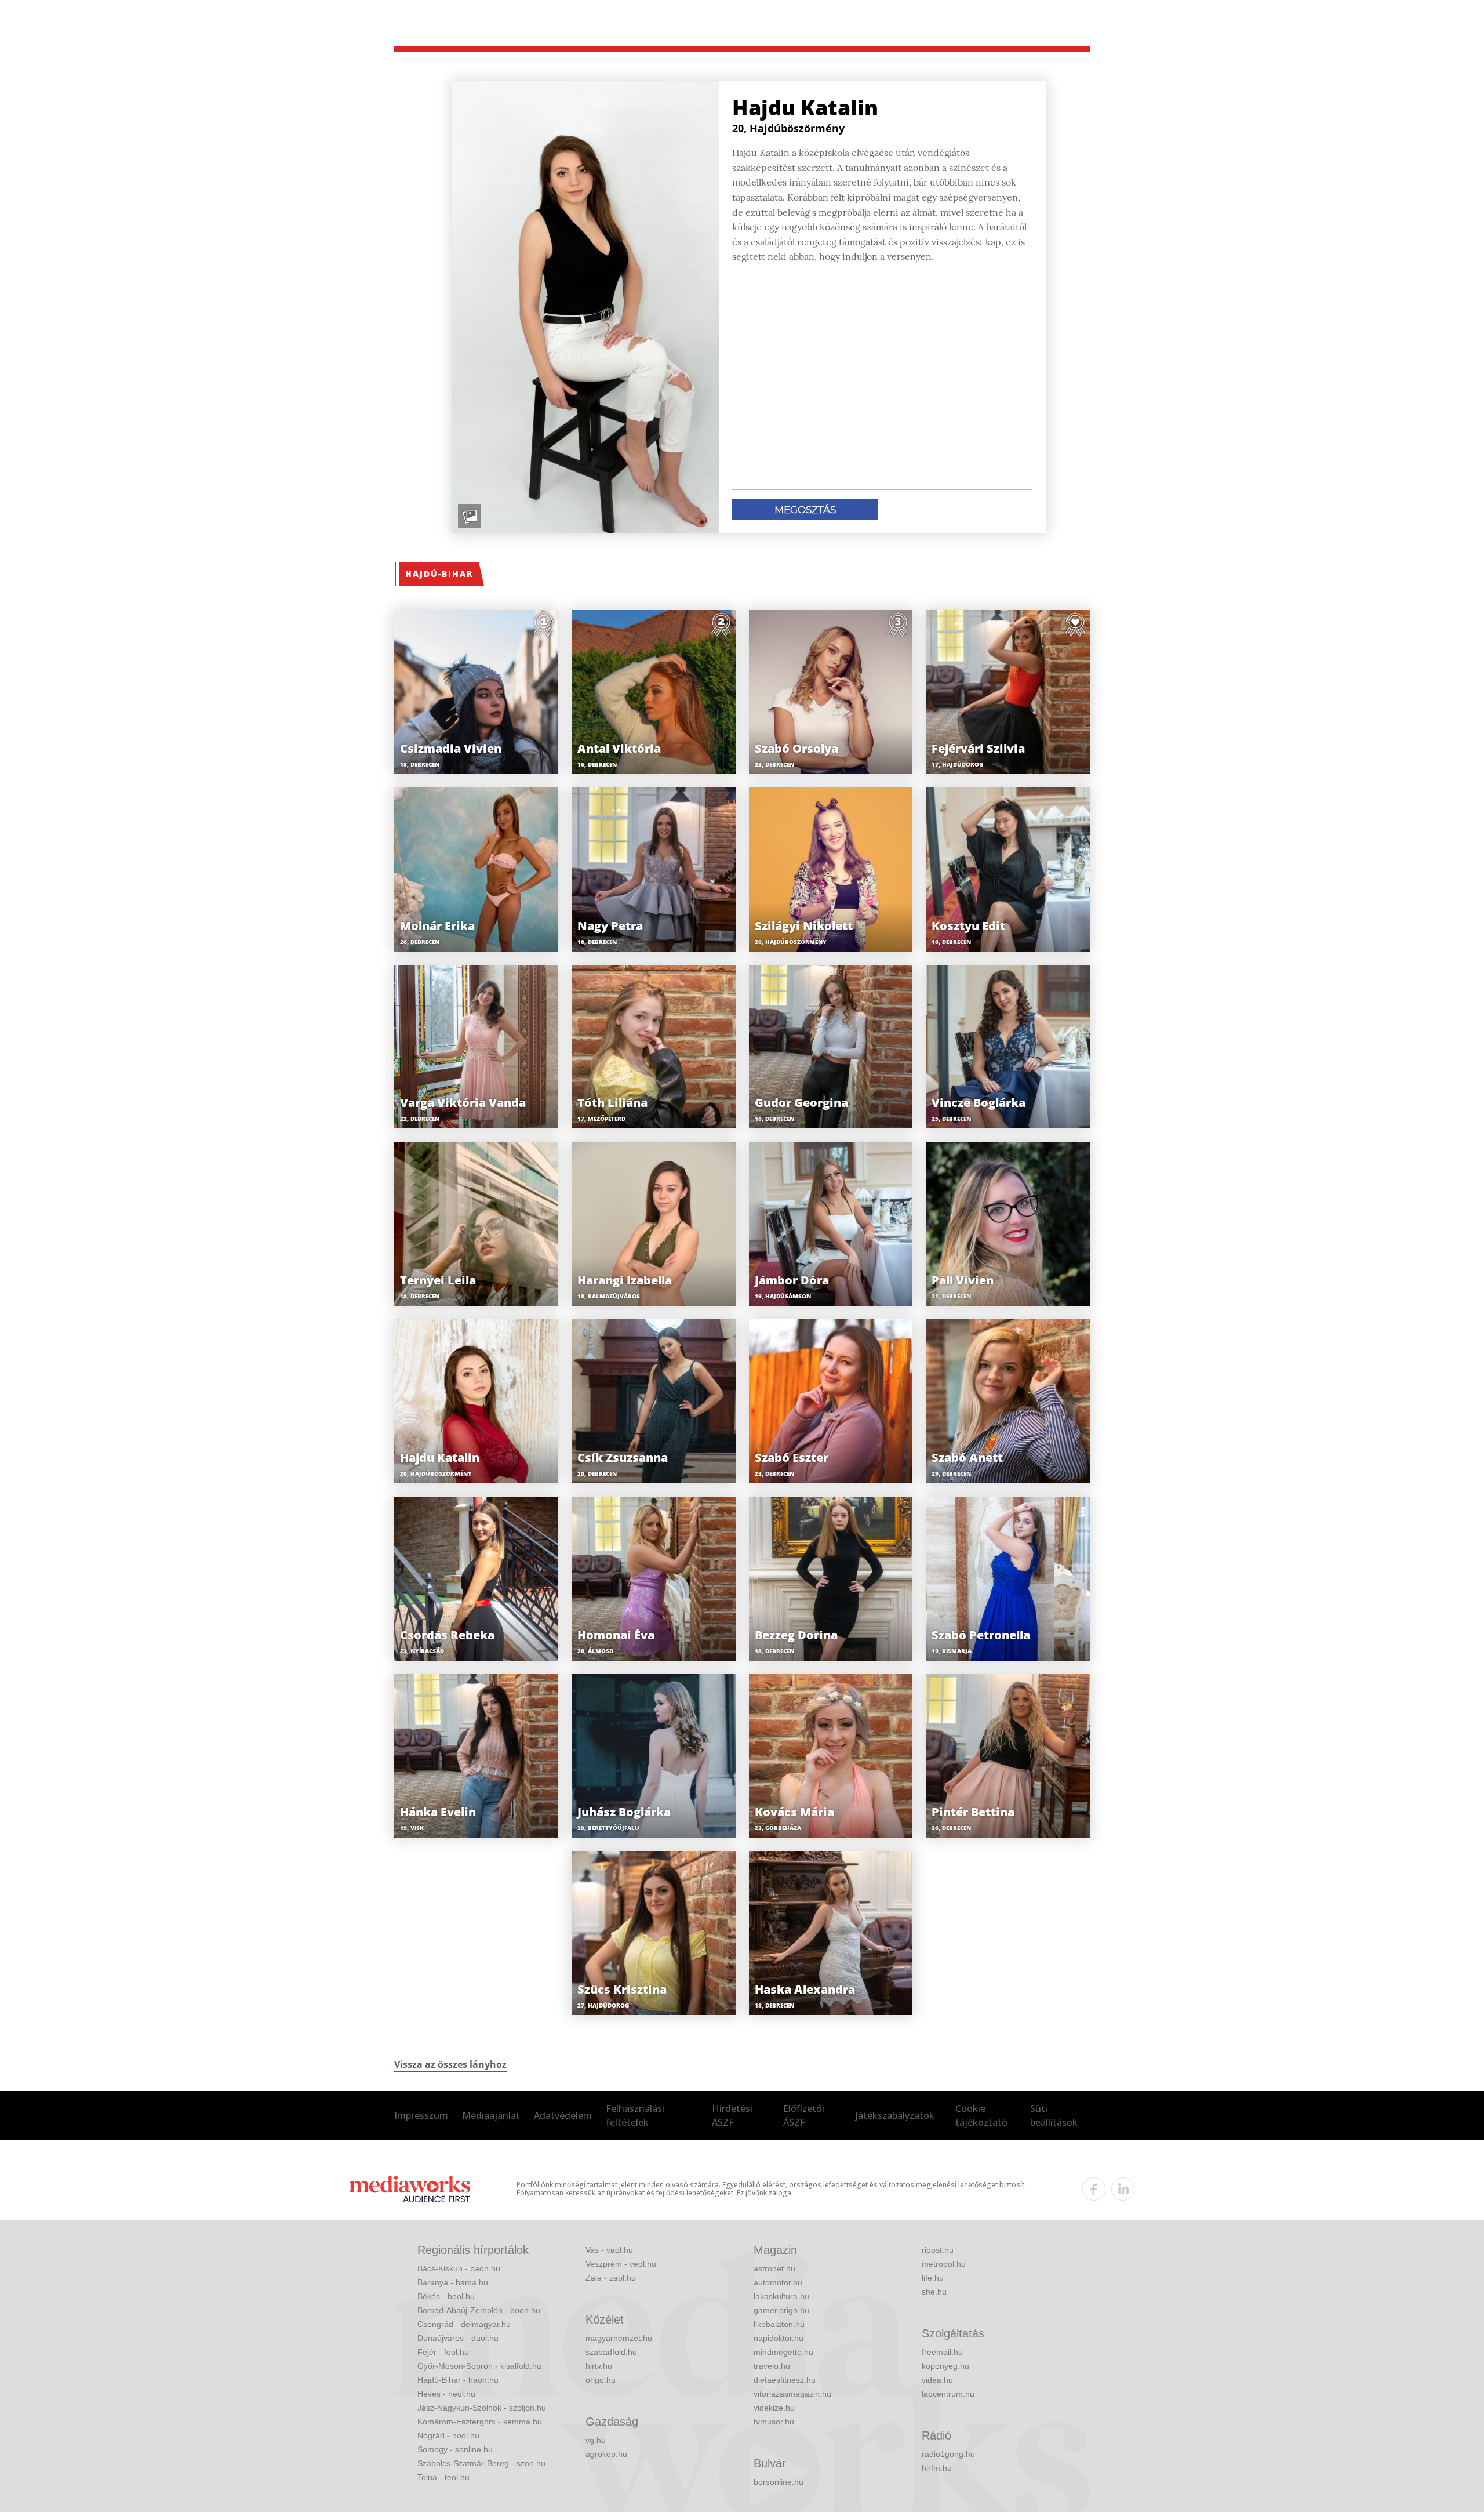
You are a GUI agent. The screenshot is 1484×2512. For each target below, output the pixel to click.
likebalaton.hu (779, 2324)
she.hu (934, 2292)
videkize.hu (774, 2408)
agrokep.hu (606, 2454)
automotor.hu (778, 2282)
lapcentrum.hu (948, 2394)
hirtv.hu (599, 2366)
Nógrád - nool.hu (448, 2435)
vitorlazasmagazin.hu (792, 2394)
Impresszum (421, 2115)
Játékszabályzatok (895, 2115)
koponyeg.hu (945, 2366)
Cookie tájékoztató (981, 2115)
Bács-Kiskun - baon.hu (459, 2268)
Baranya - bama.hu (453, 2282)
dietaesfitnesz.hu (785, 2380)
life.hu (933, 2278)
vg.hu (596, 2440)
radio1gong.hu (948, 2454)
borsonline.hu (779, 2482)
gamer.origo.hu (781, 2310)
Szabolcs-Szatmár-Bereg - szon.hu (481, 2463)
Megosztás (805, 510)
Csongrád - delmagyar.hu (464, 2324)
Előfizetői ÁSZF (804, 2115)
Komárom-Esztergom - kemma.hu (480, 2422)
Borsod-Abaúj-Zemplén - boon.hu (479, 2310)
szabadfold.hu (611, 2352)
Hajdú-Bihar (439, 574)
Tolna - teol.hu (443, 2477)
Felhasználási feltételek (635, 2115)
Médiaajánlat (491, 2115)
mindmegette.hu (783, 2352)
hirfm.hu (937, 2468)
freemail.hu (942, 2352)
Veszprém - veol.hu (621, 2264)
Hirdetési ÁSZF (732, 2115)
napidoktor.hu (779, 2338)
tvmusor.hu (774, 2422)
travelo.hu (772, 2366)
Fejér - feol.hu (443, 2352)
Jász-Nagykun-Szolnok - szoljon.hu (482, 2408)
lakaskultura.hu (781, 2296)
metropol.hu (944, 2264)
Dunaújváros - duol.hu (458, 2338)
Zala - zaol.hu (611, 2278)
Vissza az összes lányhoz (450, 2064)
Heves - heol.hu (446, 2394)
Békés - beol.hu (446, 2296)
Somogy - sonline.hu (455, 2449)
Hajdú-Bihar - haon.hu (458, 2380)
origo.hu (601, 2380)
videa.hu (937, 2380)
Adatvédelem (563, 2115)
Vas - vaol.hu (609, 2250)
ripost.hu (938, 2250)
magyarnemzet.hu (619, 2338)
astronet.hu (774, 2268)
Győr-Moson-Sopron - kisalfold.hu (479, 2366)
